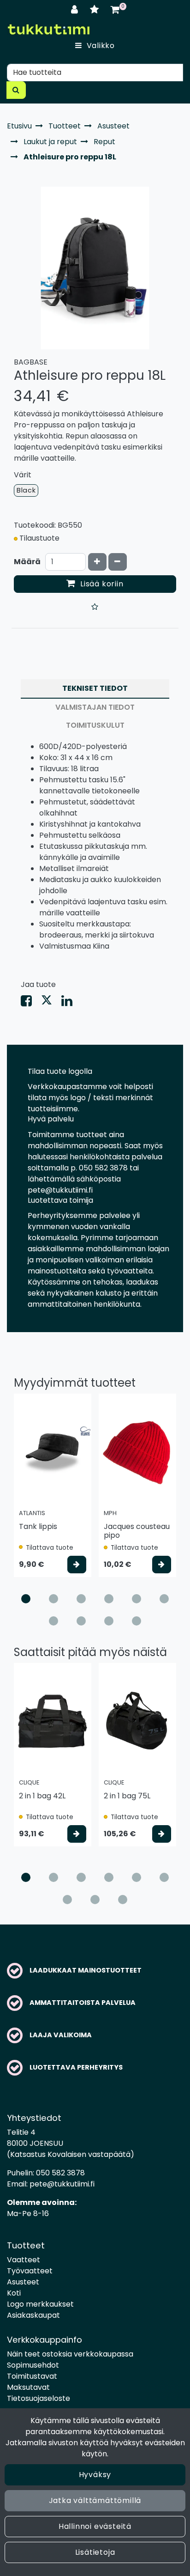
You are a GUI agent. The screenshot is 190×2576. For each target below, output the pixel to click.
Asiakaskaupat (33, 2315)
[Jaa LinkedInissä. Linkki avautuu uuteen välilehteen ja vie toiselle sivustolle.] (71, 1003)
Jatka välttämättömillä (95, 2500)
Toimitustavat (32, 2376)
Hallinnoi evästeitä (95, 2526)
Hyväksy (95, 2475)
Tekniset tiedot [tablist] (95, 688)
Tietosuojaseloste (39, 2398)
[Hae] (16, 90)
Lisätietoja (95, 2552)
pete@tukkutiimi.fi (62, 2184)
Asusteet (23, 2282)
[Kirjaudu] (76, 9)
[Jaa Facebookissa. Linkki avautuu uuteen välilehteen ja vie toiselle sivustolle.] (31, 1003)
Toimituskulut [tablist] (95, 725)
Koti (14, 2293)
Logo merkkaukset (40, 2304)
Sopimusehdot (33, 2365)
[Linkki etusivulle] (48, 29)
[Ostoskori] (115, 9)
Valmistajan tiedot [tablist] (95, 707)
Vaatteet (24, 2260)
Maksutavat (28, 2387)
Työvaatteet (30, 2271)
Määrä (27, 562)
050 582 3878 (60, 2173)
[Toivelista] (96, 9)
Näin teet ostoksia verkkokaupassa (70, 2354)
